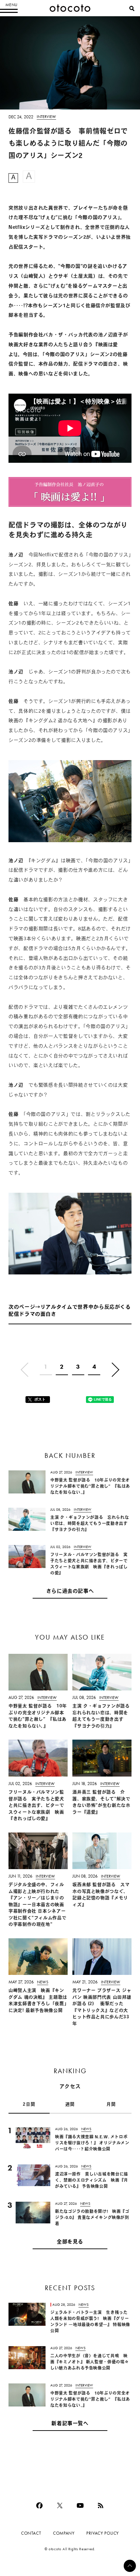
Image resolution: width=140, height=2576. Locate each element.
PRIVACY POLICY (103, 2533)
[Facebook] (39, 2505)
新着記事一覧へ (70, 2424)
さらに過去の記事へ (70, 1592)
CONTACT (31, 2533)
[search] (132, 8)
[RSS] (101, 2505)
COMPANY (64, 2533)
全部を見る (70, 2242)
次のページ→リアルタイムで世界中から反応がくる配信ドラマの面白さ (70, 1311)
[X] (60, 2505)
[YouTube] (80, 2505)
